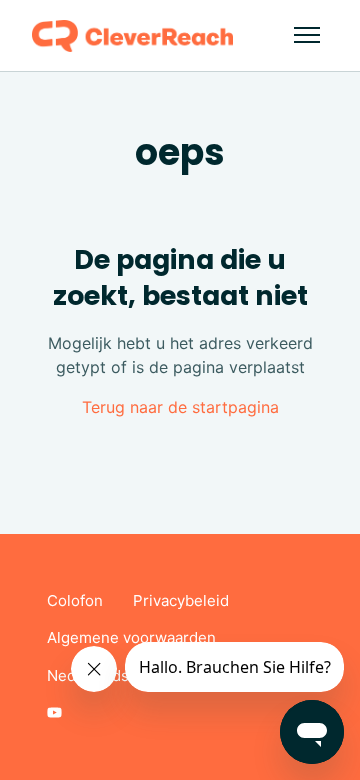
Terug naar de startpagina (180, 407)
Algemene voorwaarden (131, 637)
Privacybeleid (181, 600)
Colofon (75, 600)
